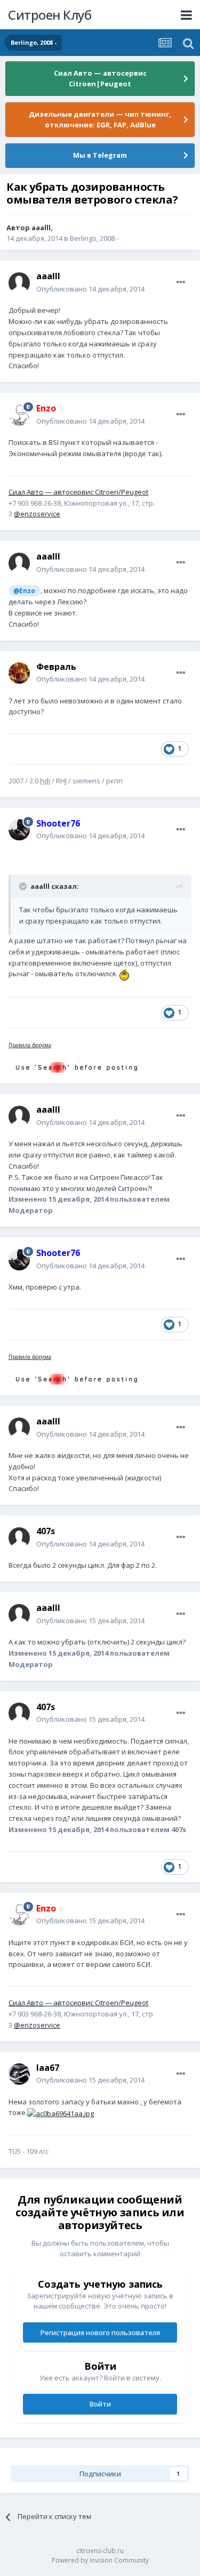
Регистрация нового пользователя (100, 2332)
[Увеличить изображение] (126, 974)
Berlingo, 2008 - (94, 238)
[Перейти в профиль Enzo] (19, 415)
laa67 (48, 2068)
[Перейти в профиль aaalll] (19, 283)
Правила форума (30, 1045)
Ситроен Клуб (50, 15)
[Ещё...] (181, 282)
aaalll (41, 228)
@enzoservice (37, 514)
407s (46, 1531)
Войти (100, 2404)
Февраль (56, 667)
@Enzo (24, 590)
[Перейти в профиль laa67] (19, 2074)
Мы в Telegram (100, 155)
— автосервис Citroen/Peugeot (78, 492)
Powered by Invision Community (100, 2560)
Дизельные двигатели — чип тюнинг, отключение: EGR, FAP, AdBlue (100, 119)
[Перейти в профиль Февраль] (19, 673)
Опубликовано (90, 289)
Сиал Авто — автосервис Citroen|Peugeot (100, 78)
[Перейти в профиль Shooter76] (19, 830)
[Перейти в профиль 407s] (19, 1538)
